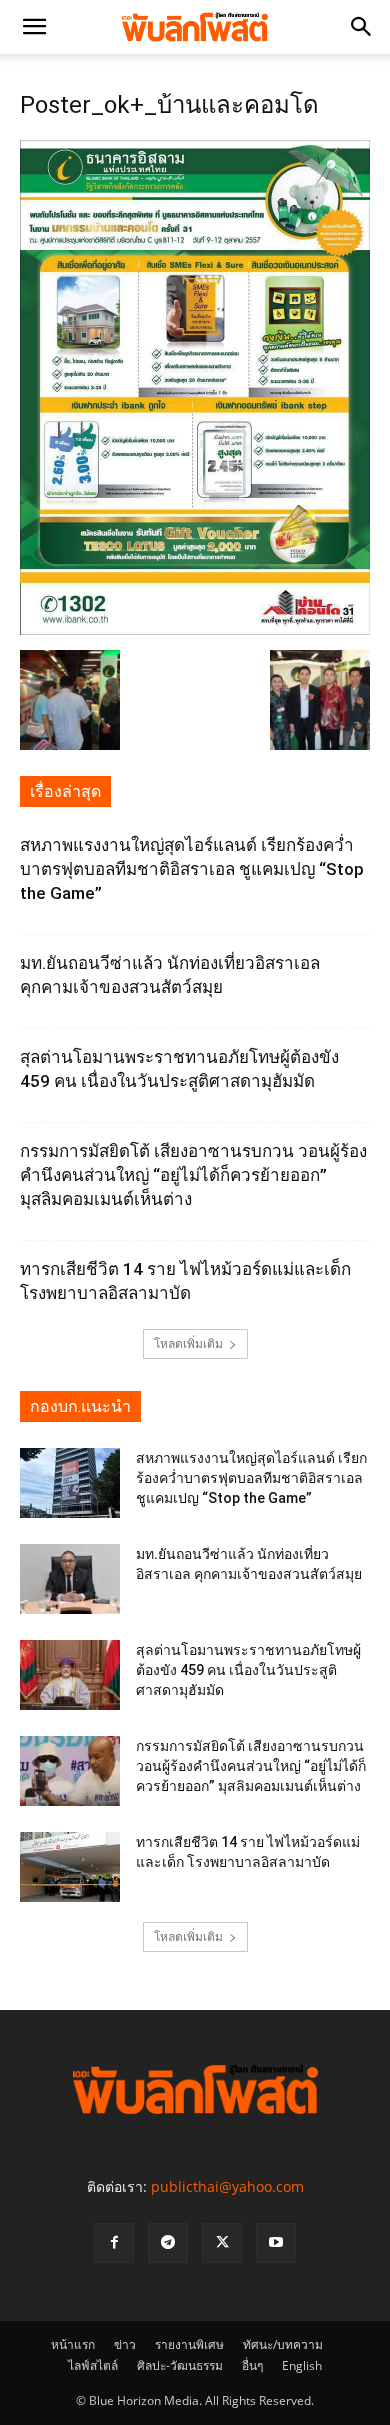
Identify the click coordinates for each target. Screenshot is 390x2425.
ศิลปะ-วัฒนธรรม (180, 2365)
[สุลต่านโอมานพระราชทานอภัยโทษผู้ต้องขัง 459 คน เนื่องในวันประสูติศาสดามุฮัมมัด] (70, 1675)
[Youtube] (276, 2243)
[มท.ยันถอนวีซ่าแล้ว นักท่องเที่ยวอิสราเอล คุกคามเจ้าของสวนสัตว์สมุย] (70, 1579)
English (302, 2365)
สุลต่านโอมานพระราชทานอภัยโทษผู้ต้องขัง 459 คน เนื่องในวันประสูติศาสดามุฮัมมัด (248, 1670)
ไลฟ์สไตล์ (93, 2365)
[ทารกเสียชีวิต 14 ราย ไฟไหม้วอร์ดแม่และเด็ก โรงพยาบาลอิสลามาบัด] (70, 1867)
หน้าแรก (73, 2344)
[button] (34, 27)
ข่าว (125, 2344)
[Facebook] (114, 2243)
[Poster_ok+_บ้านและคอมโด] (195, 629)
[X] (222, 2243)
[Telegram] (168, 2243)
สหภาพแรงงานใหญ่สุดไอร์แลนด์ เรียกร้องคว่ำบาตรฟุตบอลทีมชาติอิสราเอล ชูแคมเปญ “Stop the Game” (192, 869)
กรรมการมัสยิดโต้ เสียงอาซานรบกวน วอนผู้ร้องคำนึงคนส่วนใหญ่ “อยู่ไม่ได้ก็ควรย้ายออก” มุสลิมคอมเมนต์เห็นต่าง (193, 1175)
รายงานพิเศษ (189, 2344)
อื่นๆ (252, 2365)
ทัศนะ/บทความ (283, 2344)
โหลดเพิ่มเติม (188, 1343)
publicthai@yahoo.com (227, 2186)
